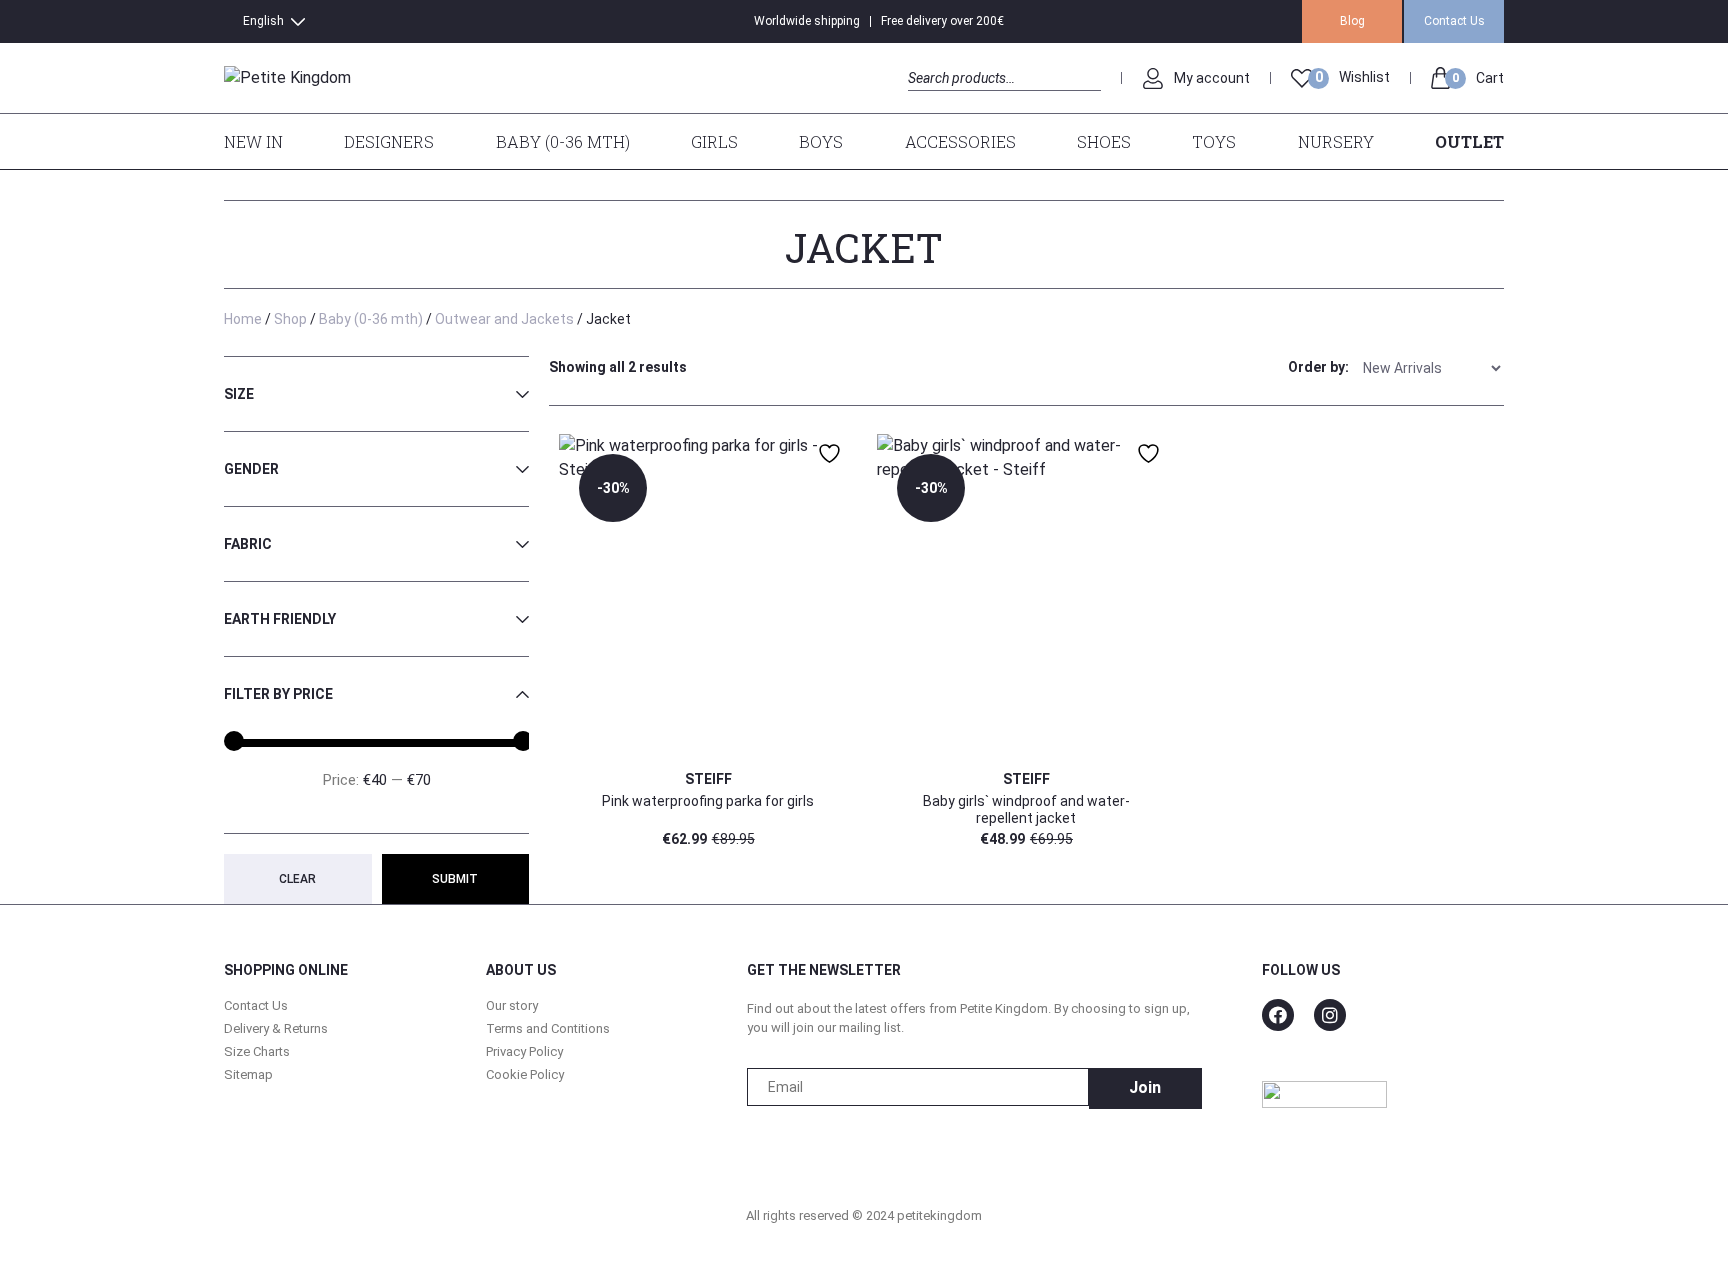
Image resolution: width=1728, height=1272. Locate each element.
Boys (821, 141)
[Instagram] (1330, 1015)
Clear (297, 879)
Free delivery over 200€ (942, 21)
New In (253, 141)
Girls (714, 141)
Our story (512, 1005)
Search (925, 100)
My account (1212, 78)
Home (243, 319)
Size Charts (257, 1051)
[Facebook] (1278, 1015)
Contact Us (1454, 21)
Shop (290, 319)
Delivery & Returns (276, 1028)
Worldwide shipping (807, 21)
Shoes (1104, 141)
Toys (1214, 141)
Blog (1352, 21)
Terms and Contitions (548, 1028)
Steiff (708, 779)
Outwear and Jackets (504, 319)
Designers (389, 141)
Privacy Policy (524, 1051)
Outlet (1469, 141)
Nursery (1336, 141)
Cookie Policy (525, 1074)
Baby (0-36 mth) (563, 141)
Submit (455, 879)
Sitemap (248, 1074)
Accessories (960, 141)
